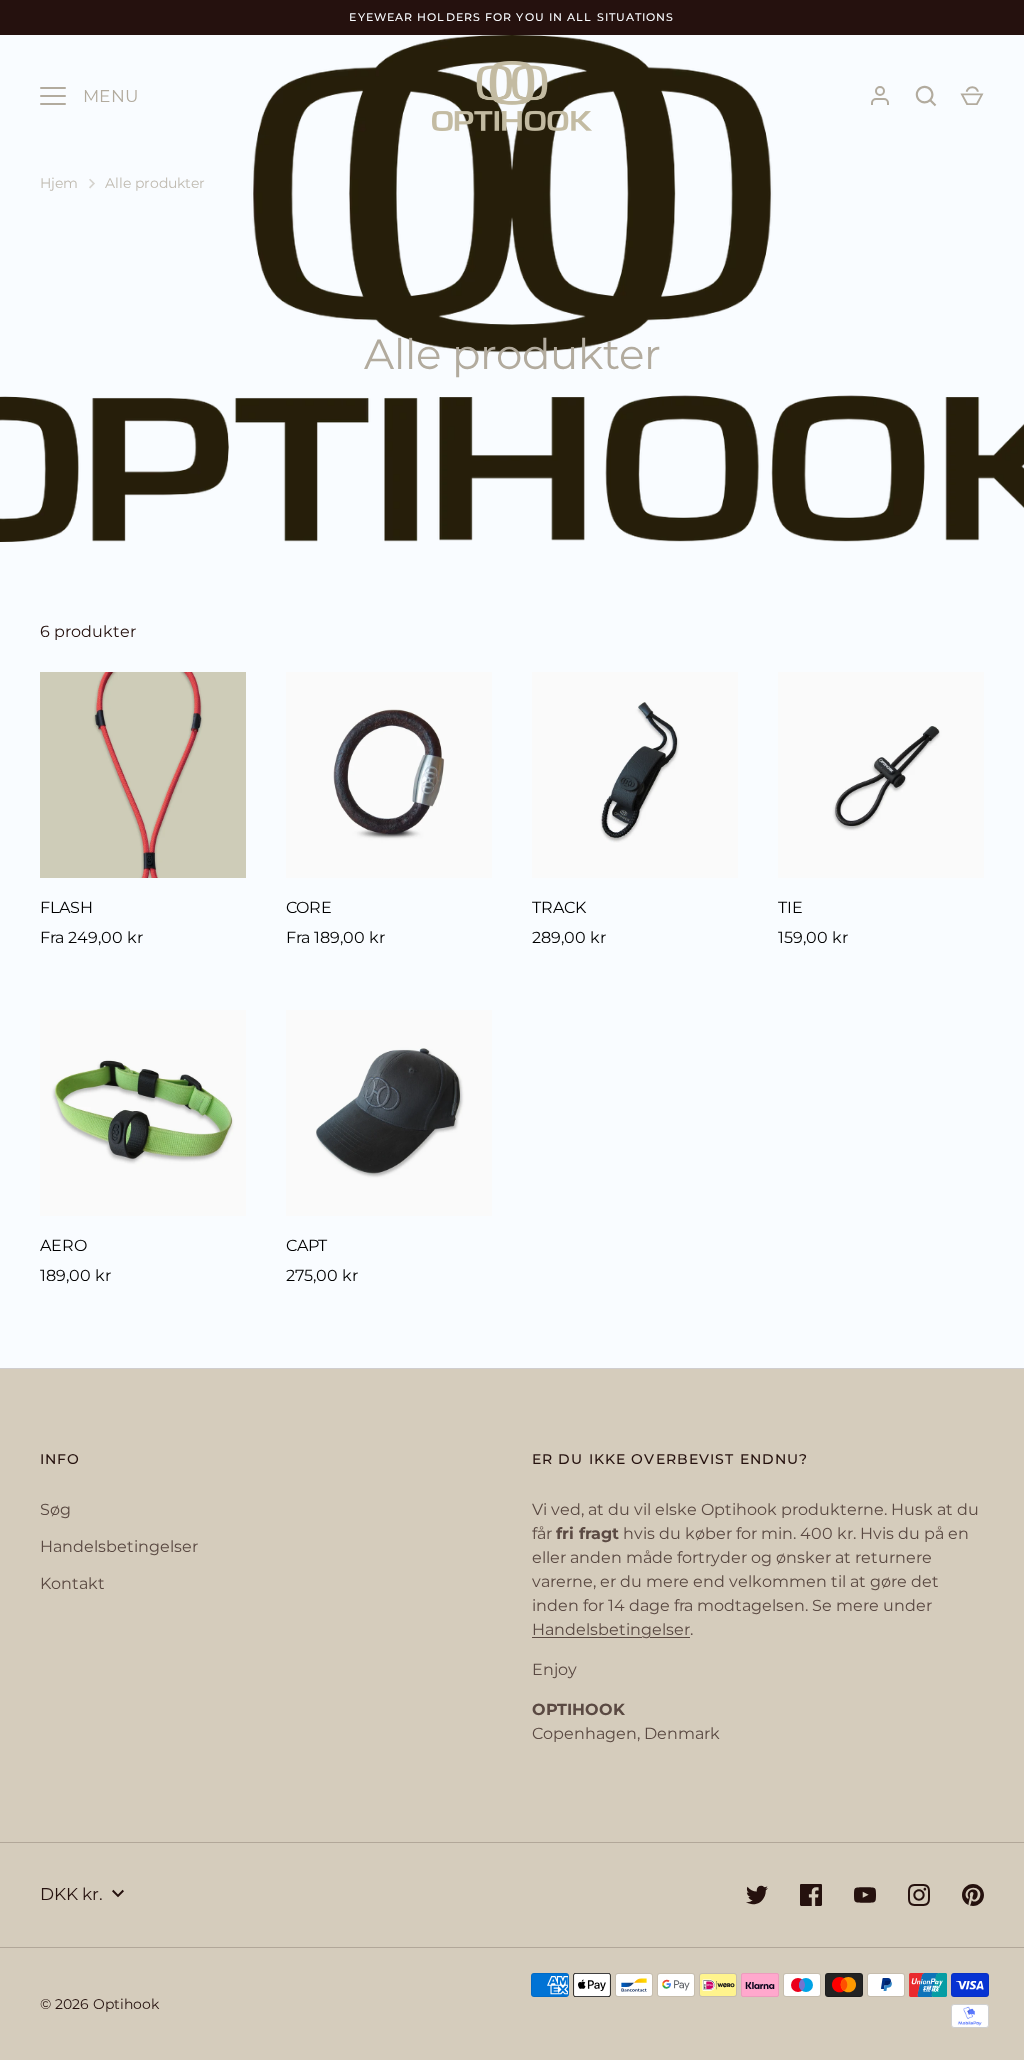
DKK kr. (71, 1894)
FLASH (66, 907)
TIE (790, 907)
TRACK (559, 907)
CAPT (306, 1245)
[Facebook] (811, 1895)
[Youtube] (865, 1895)
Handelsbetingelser (119, 1546)
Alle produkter (155, 183)
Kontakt (72, 1583)
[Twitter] (757, 1895)
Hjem (59, 183)
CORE (309, 907)
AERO (63, 1245)
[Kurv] (972, 96)
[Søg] (926, 96)
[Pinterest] (973, 1895)
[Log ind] (880, 96)
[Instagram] (919, 1895)
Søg (55, 1509)
